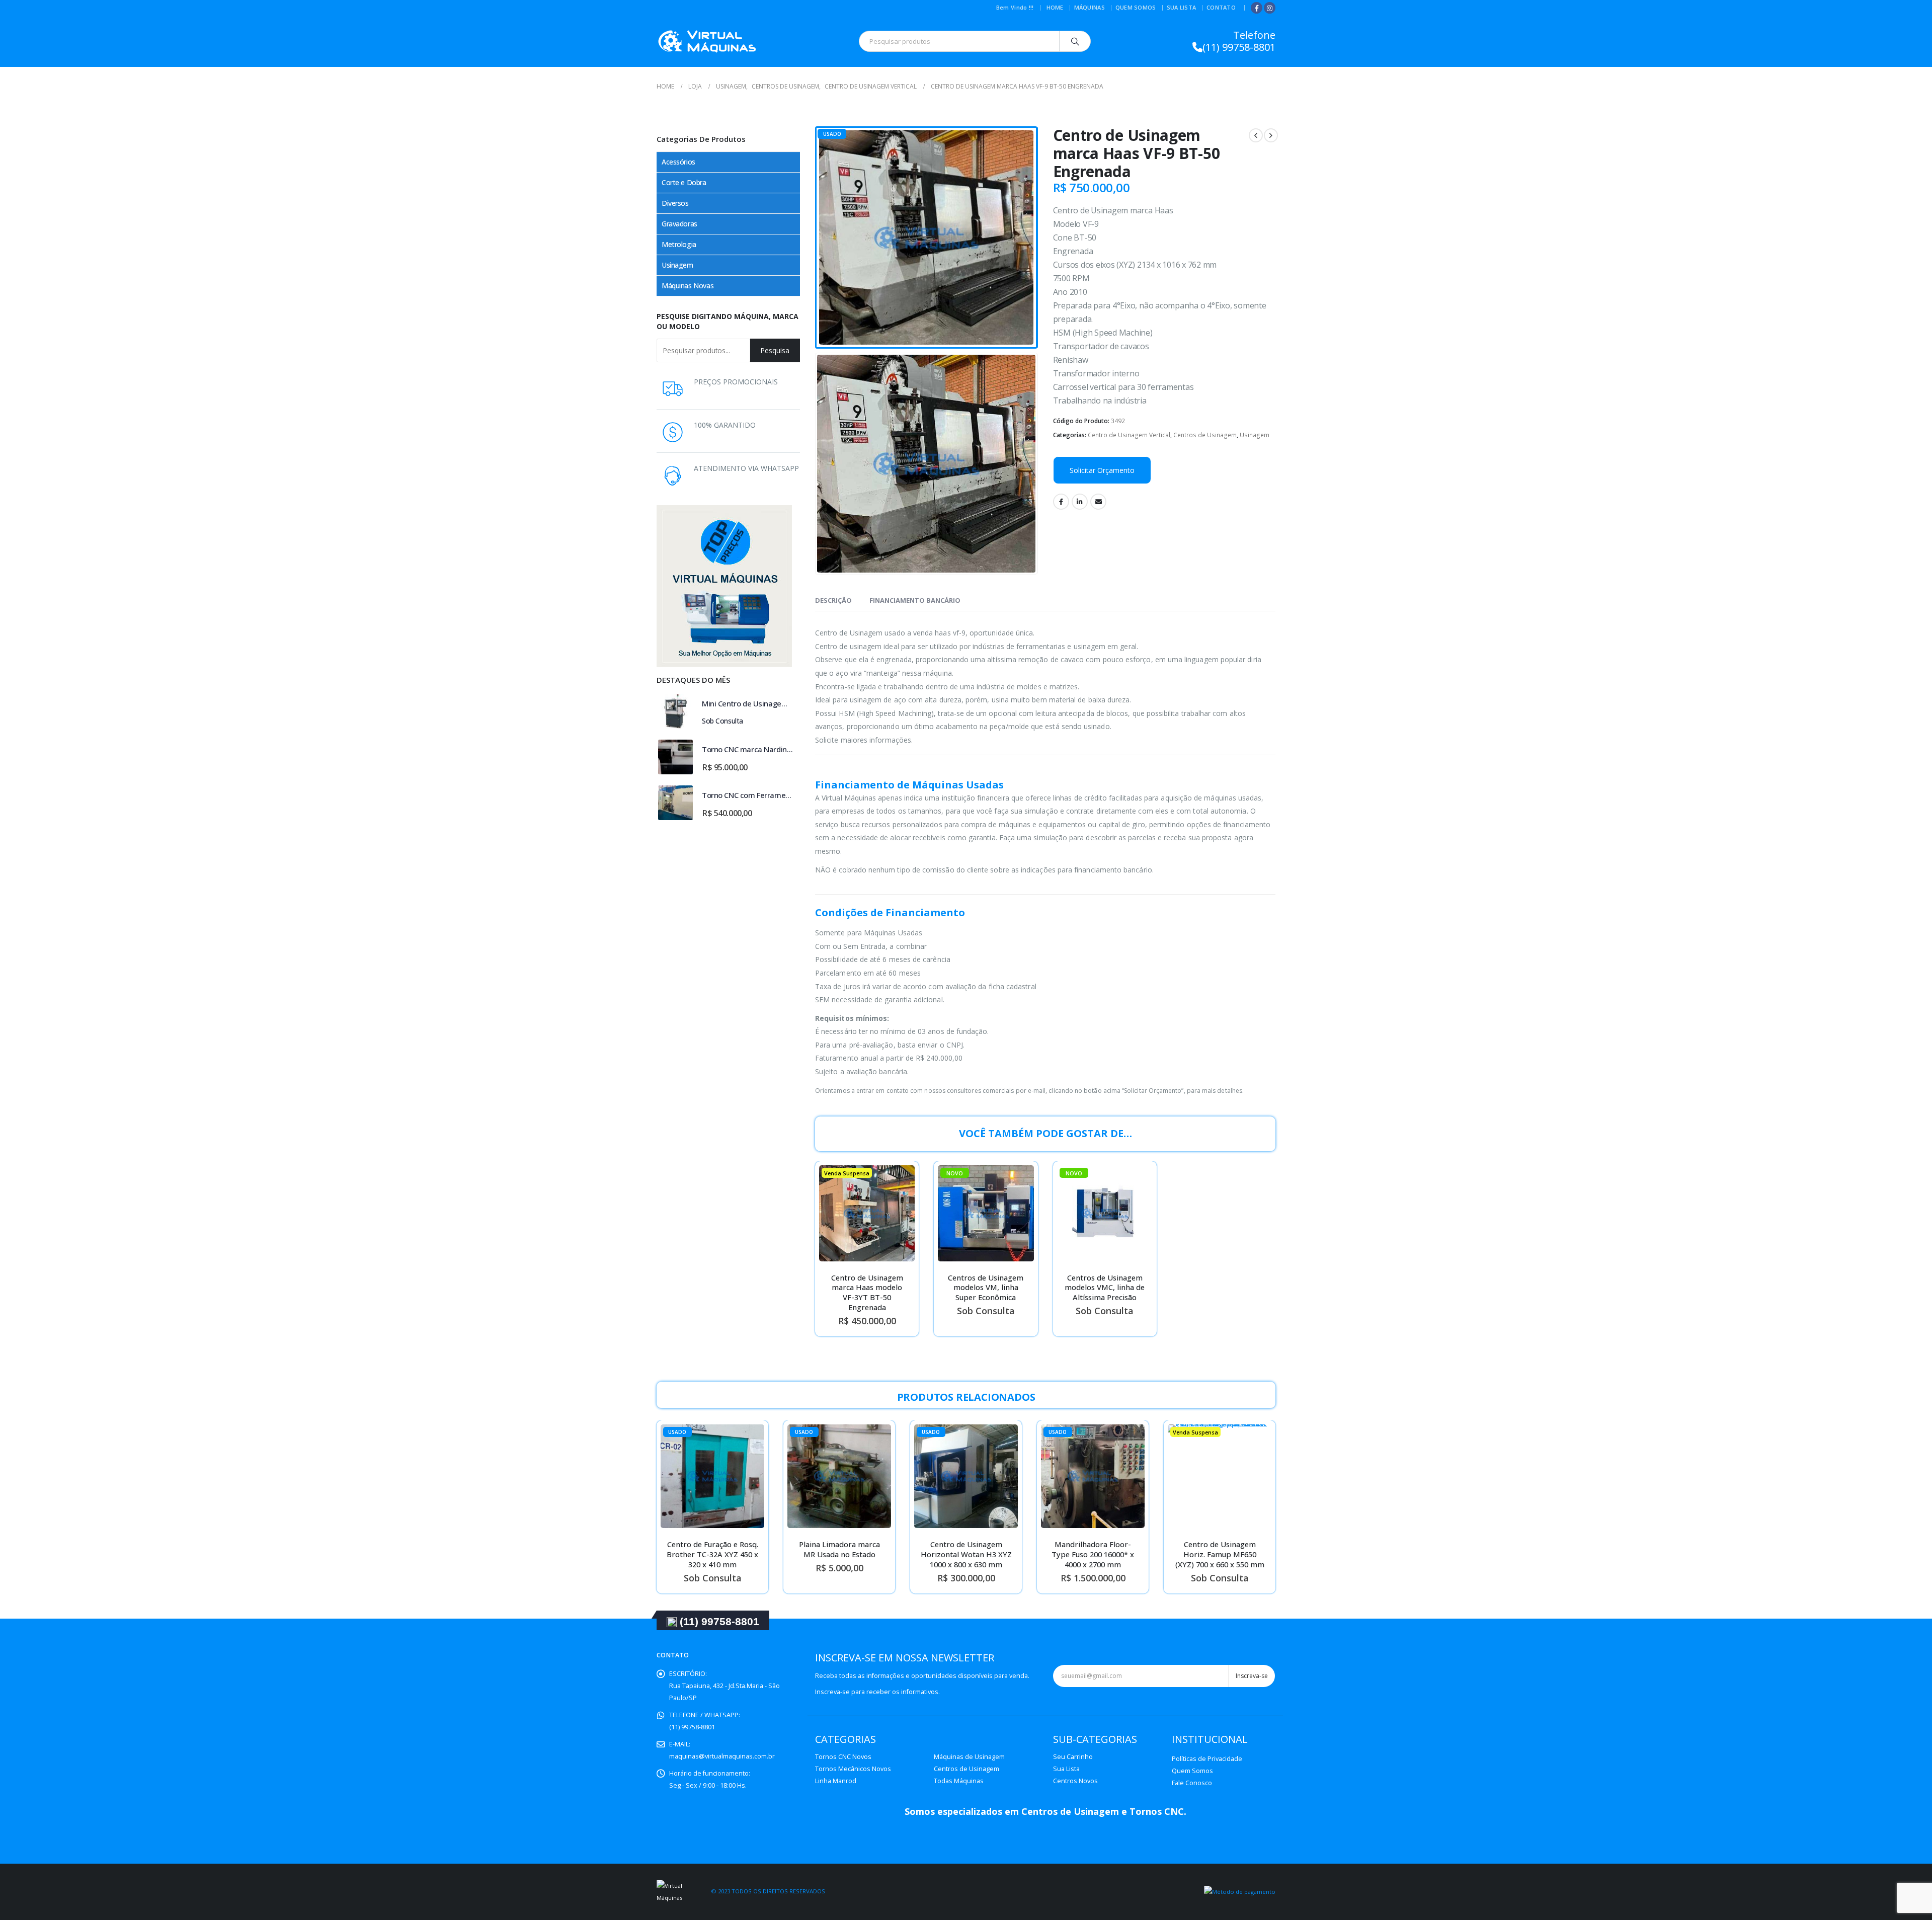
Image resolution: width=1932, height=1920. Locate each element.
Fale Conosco (1192, 1783)
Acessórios (678, 162)
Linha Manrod (836, 1781)
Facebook (1061, 502)
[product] (675, 711)
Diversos (675, 203)
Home (1055, 7)
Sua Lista (1181, 7)
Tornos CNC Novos (843, 1757)
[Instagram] (1270, 8)
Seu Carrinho (1073, 1757)
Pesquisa (775, 350)
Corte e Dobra (684, 182)
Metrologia (679, 244)
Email (1098, 502)
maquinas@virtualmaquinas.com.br (722, 1756)
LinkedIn (1080, 502)
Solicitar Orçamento (1102, 470)
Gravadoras (679, 224)
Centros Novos (1075, 1781)
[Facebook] (1257, 8)
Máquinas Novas (688, 286)
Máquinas (1090, 7)
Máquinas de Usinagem (969, 1757)
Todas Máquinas (959, 1781)
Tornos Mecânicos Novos (853, 1769)
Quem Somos (1136, 7)
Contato (1221, 7)
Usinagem (1255, 435)
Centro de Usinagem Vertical (1129, 435)
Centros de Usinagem (1205, 435)
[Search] (1075, 41)
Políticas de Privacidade (1207, 1759)
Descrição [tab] (833, 600)
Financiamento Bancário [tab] (915, 600)
